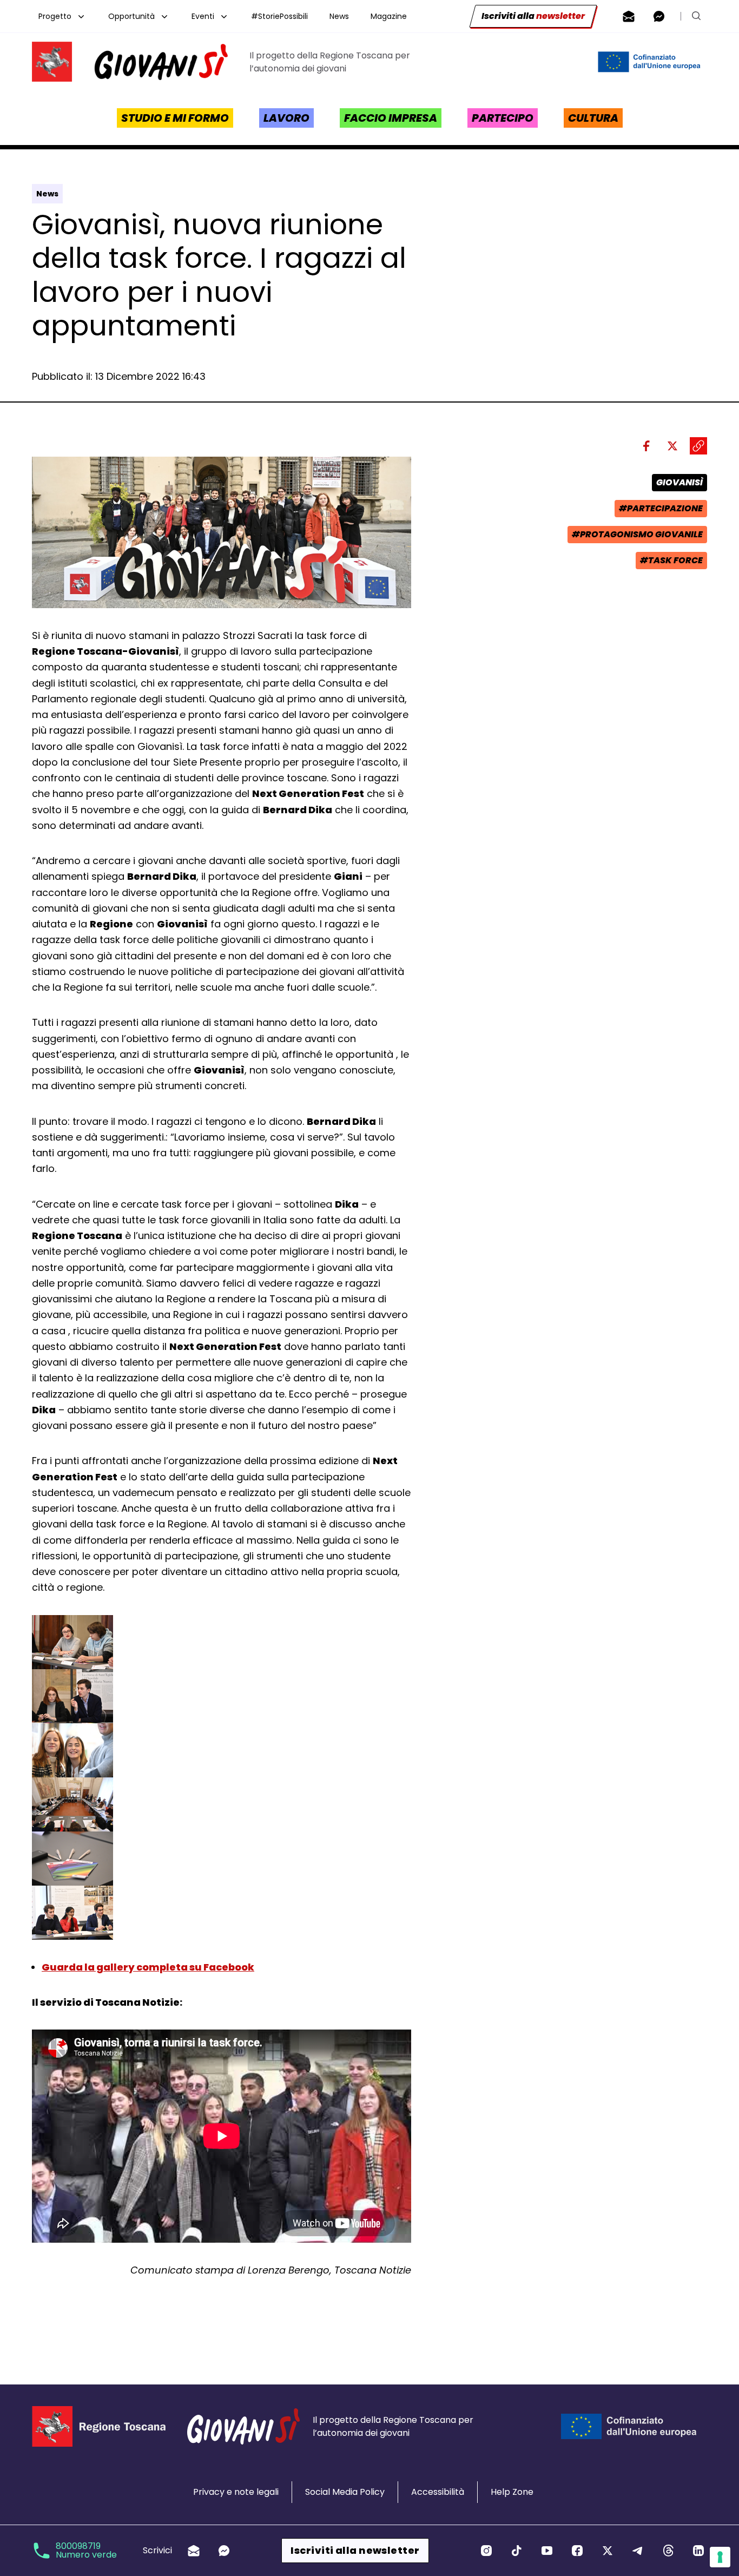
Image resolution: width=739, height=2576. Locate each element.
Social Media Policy (345, 2492)
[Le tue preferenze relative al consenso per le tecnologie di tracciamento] (720, 2557)
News (339, 16)
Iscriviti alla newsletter (355, 2550)
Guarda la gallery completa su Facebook (148, 1967)
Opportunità (131, 16)
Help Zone (512, 2492)
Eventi (203, 16)
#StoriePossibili (279, 16)
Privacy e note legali (236, 2492)
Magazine (389, 16)
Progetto (55, 16)
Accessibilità (438, 2492)
